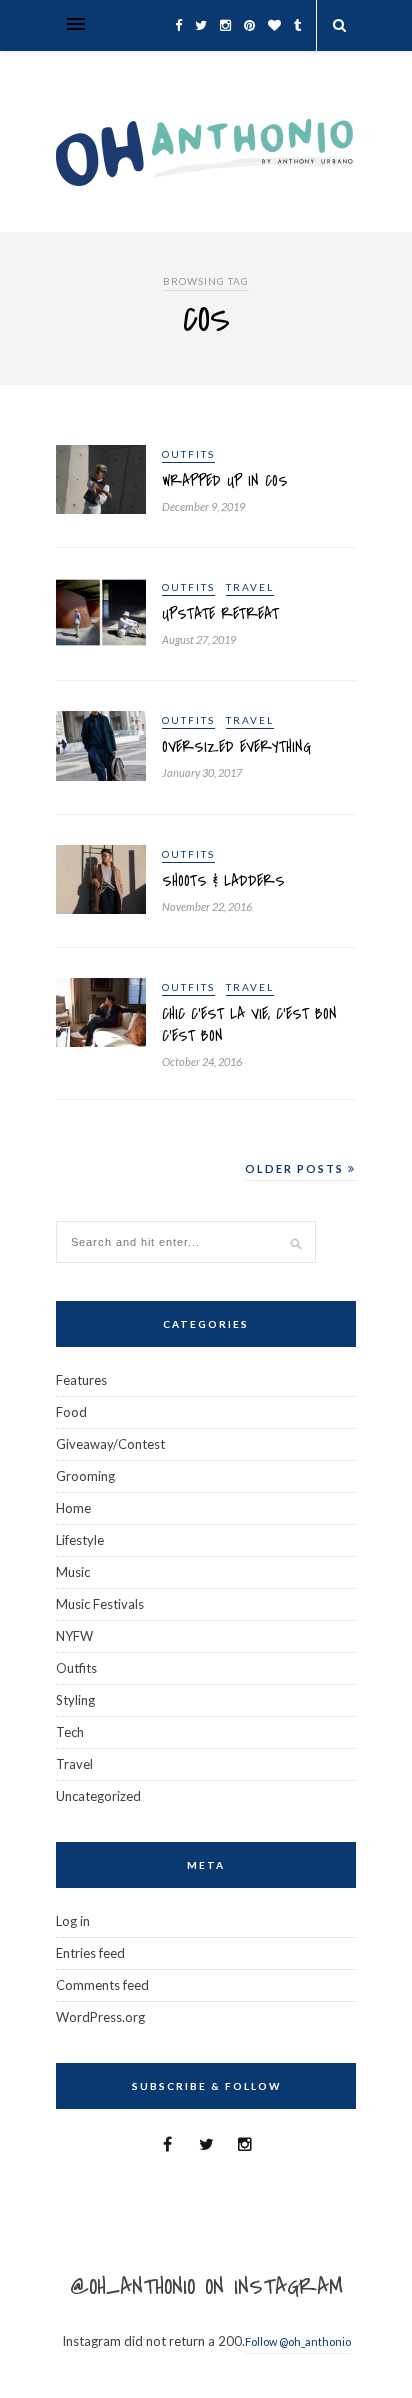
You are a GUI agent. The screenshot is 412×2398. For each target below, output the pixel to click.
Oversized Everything (236, 747)
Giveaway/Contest (110, 1444)
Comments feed (102, 1985)
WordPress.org (100, 2017)
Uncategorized (98, 1796)
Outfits (188, 454)
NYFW (74, 1636)
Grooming (85, 1476)
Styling (75, 1700)
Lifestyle (80, 1540)
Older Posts (296, 1168)
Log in (73, 1921)
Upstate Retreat (220, 614)
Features (81, 1380)
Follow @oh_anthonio (298, 2341)
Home (73, 1508)
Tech (70, 1732)
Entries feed (90, 1953)
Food (71, 1412)
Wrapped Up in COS (225, 481)
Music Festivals (100, 1604)
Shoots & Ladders (223, 881)
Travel (250, 587)
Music (73, 1572)
